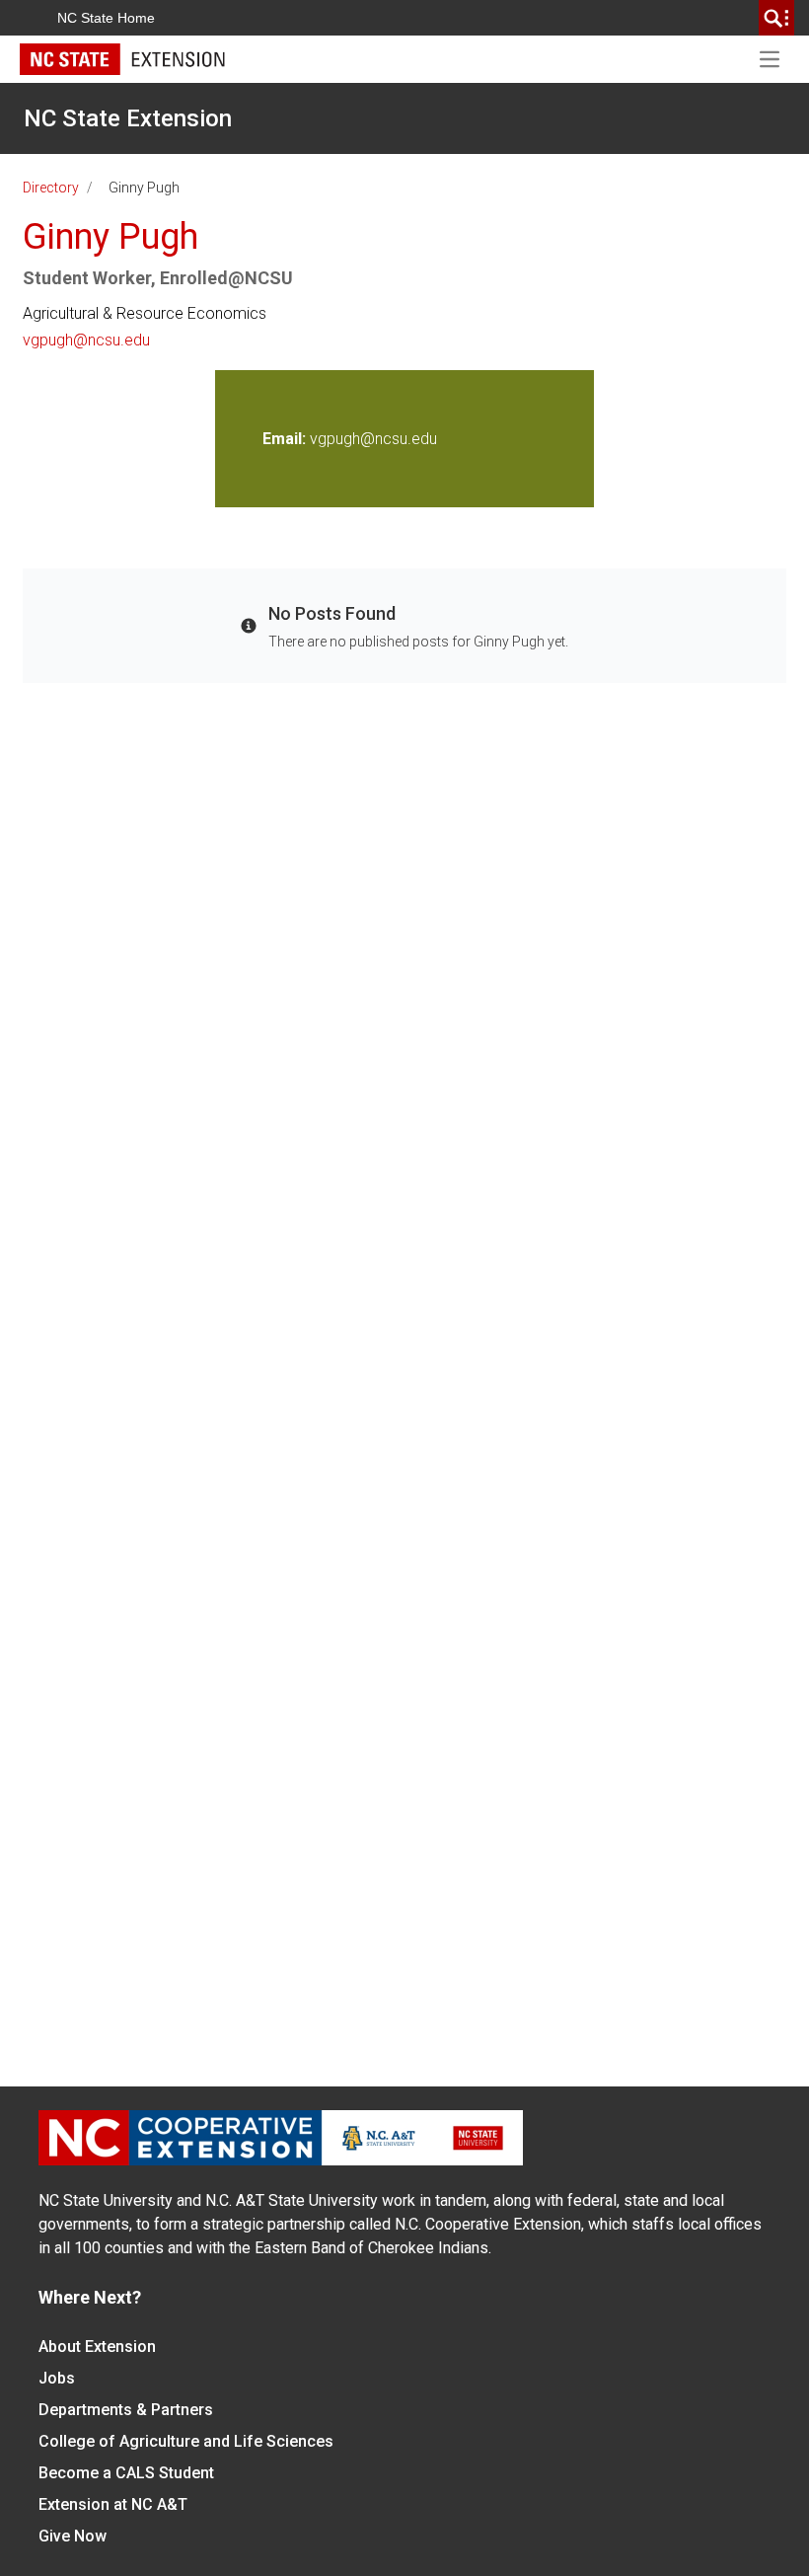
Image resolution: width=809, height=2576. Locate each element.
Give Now (73, 2536)
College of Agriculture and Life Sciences (186, 2441)
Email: (286, 439)
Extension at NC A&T (113, 2504)
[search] (776, 18)
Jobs (57, 2378)
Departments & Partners (126, 2410)
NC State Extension (128, 118)
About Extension (97, 2347)
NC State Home (106, 18)
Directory (51, 188)
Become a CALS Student (126, 2473)
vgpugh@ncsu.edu (86, 340)
